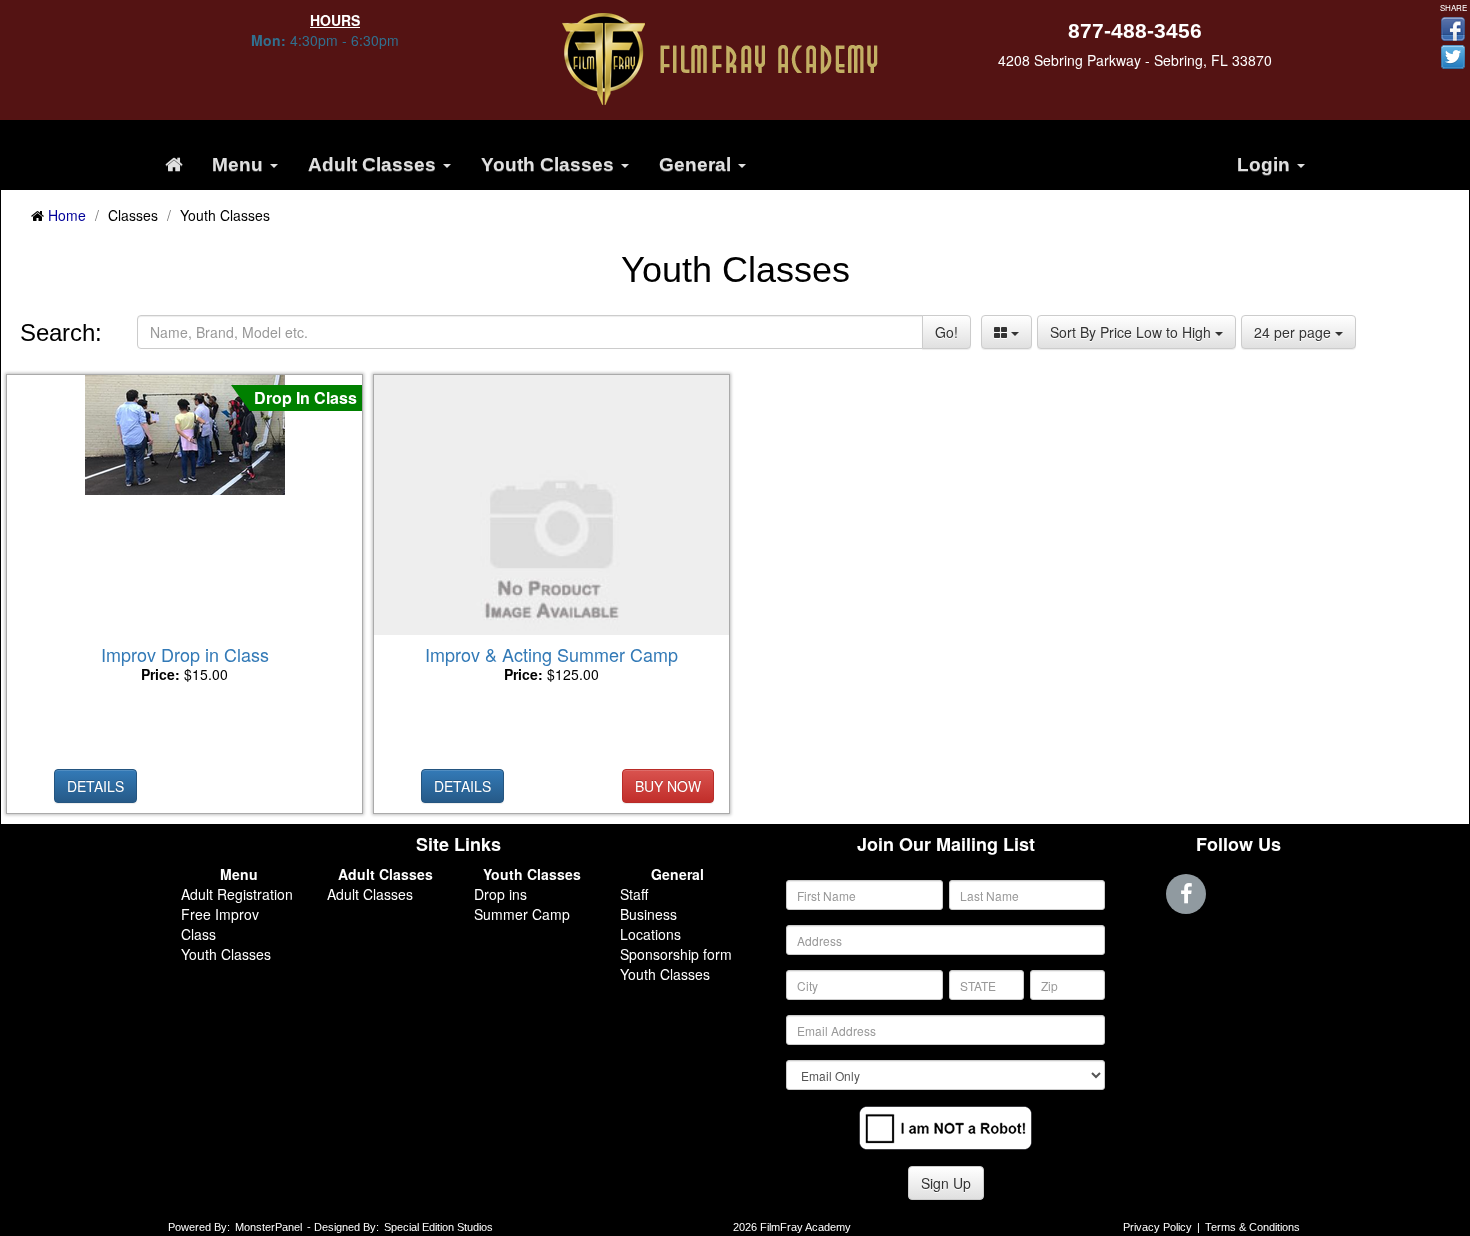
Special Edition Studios (438, 1227)
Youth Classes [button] (550, 164)
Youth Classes (226, 954)
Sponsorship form (676, 954)
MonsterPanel (268, 1227)
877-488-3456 (1135, 31)
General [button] (697, 164)
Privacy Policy (1157, 1227)
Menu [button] (240, 164)
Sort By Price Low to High (1132, 332)
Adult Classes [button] (374, 164)
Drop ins (500, 894)
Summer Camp (522, 914)
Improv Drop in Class (185, 654)
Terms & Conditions (1252, 1227)
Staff (634, 894)
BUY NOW (668, 786)
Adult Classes (370, 894)
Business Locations (650, 924)
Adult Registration (237, 894)
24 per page (1294, 332)
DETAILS (95, 786)
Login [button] (1266, 164)
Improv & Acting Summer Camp (551, 654)
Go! (946, 332)
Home (67, 215)
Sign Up (946, 1183)
